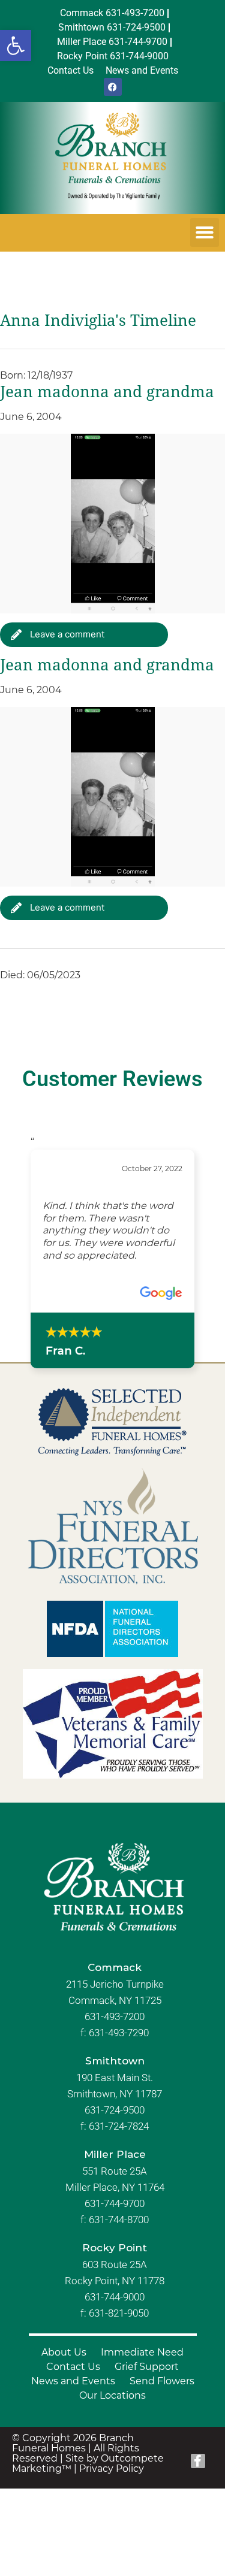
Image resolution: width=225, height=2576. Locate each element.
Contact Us (73, 2367)
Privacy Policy (112, 2468)
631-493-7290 (119, 2033)
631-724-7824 (119, 2126)
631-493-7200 (115, 2016)
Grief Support (147, 2367)
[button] (16, 46)
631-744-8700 (119, 2220)
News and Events (73, 2381)
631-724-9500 (115, 2110)
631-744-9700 (115, 2203)
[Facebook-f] (198, 2461)
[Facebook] (113, 87)
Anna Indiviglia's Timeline (98, 321)
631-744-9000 (115, 2297)
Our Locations (112, 2395)
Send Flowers (162, 2381)
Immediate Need (142, 2352)
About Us (64, 2352)
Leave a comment (66, 634)
